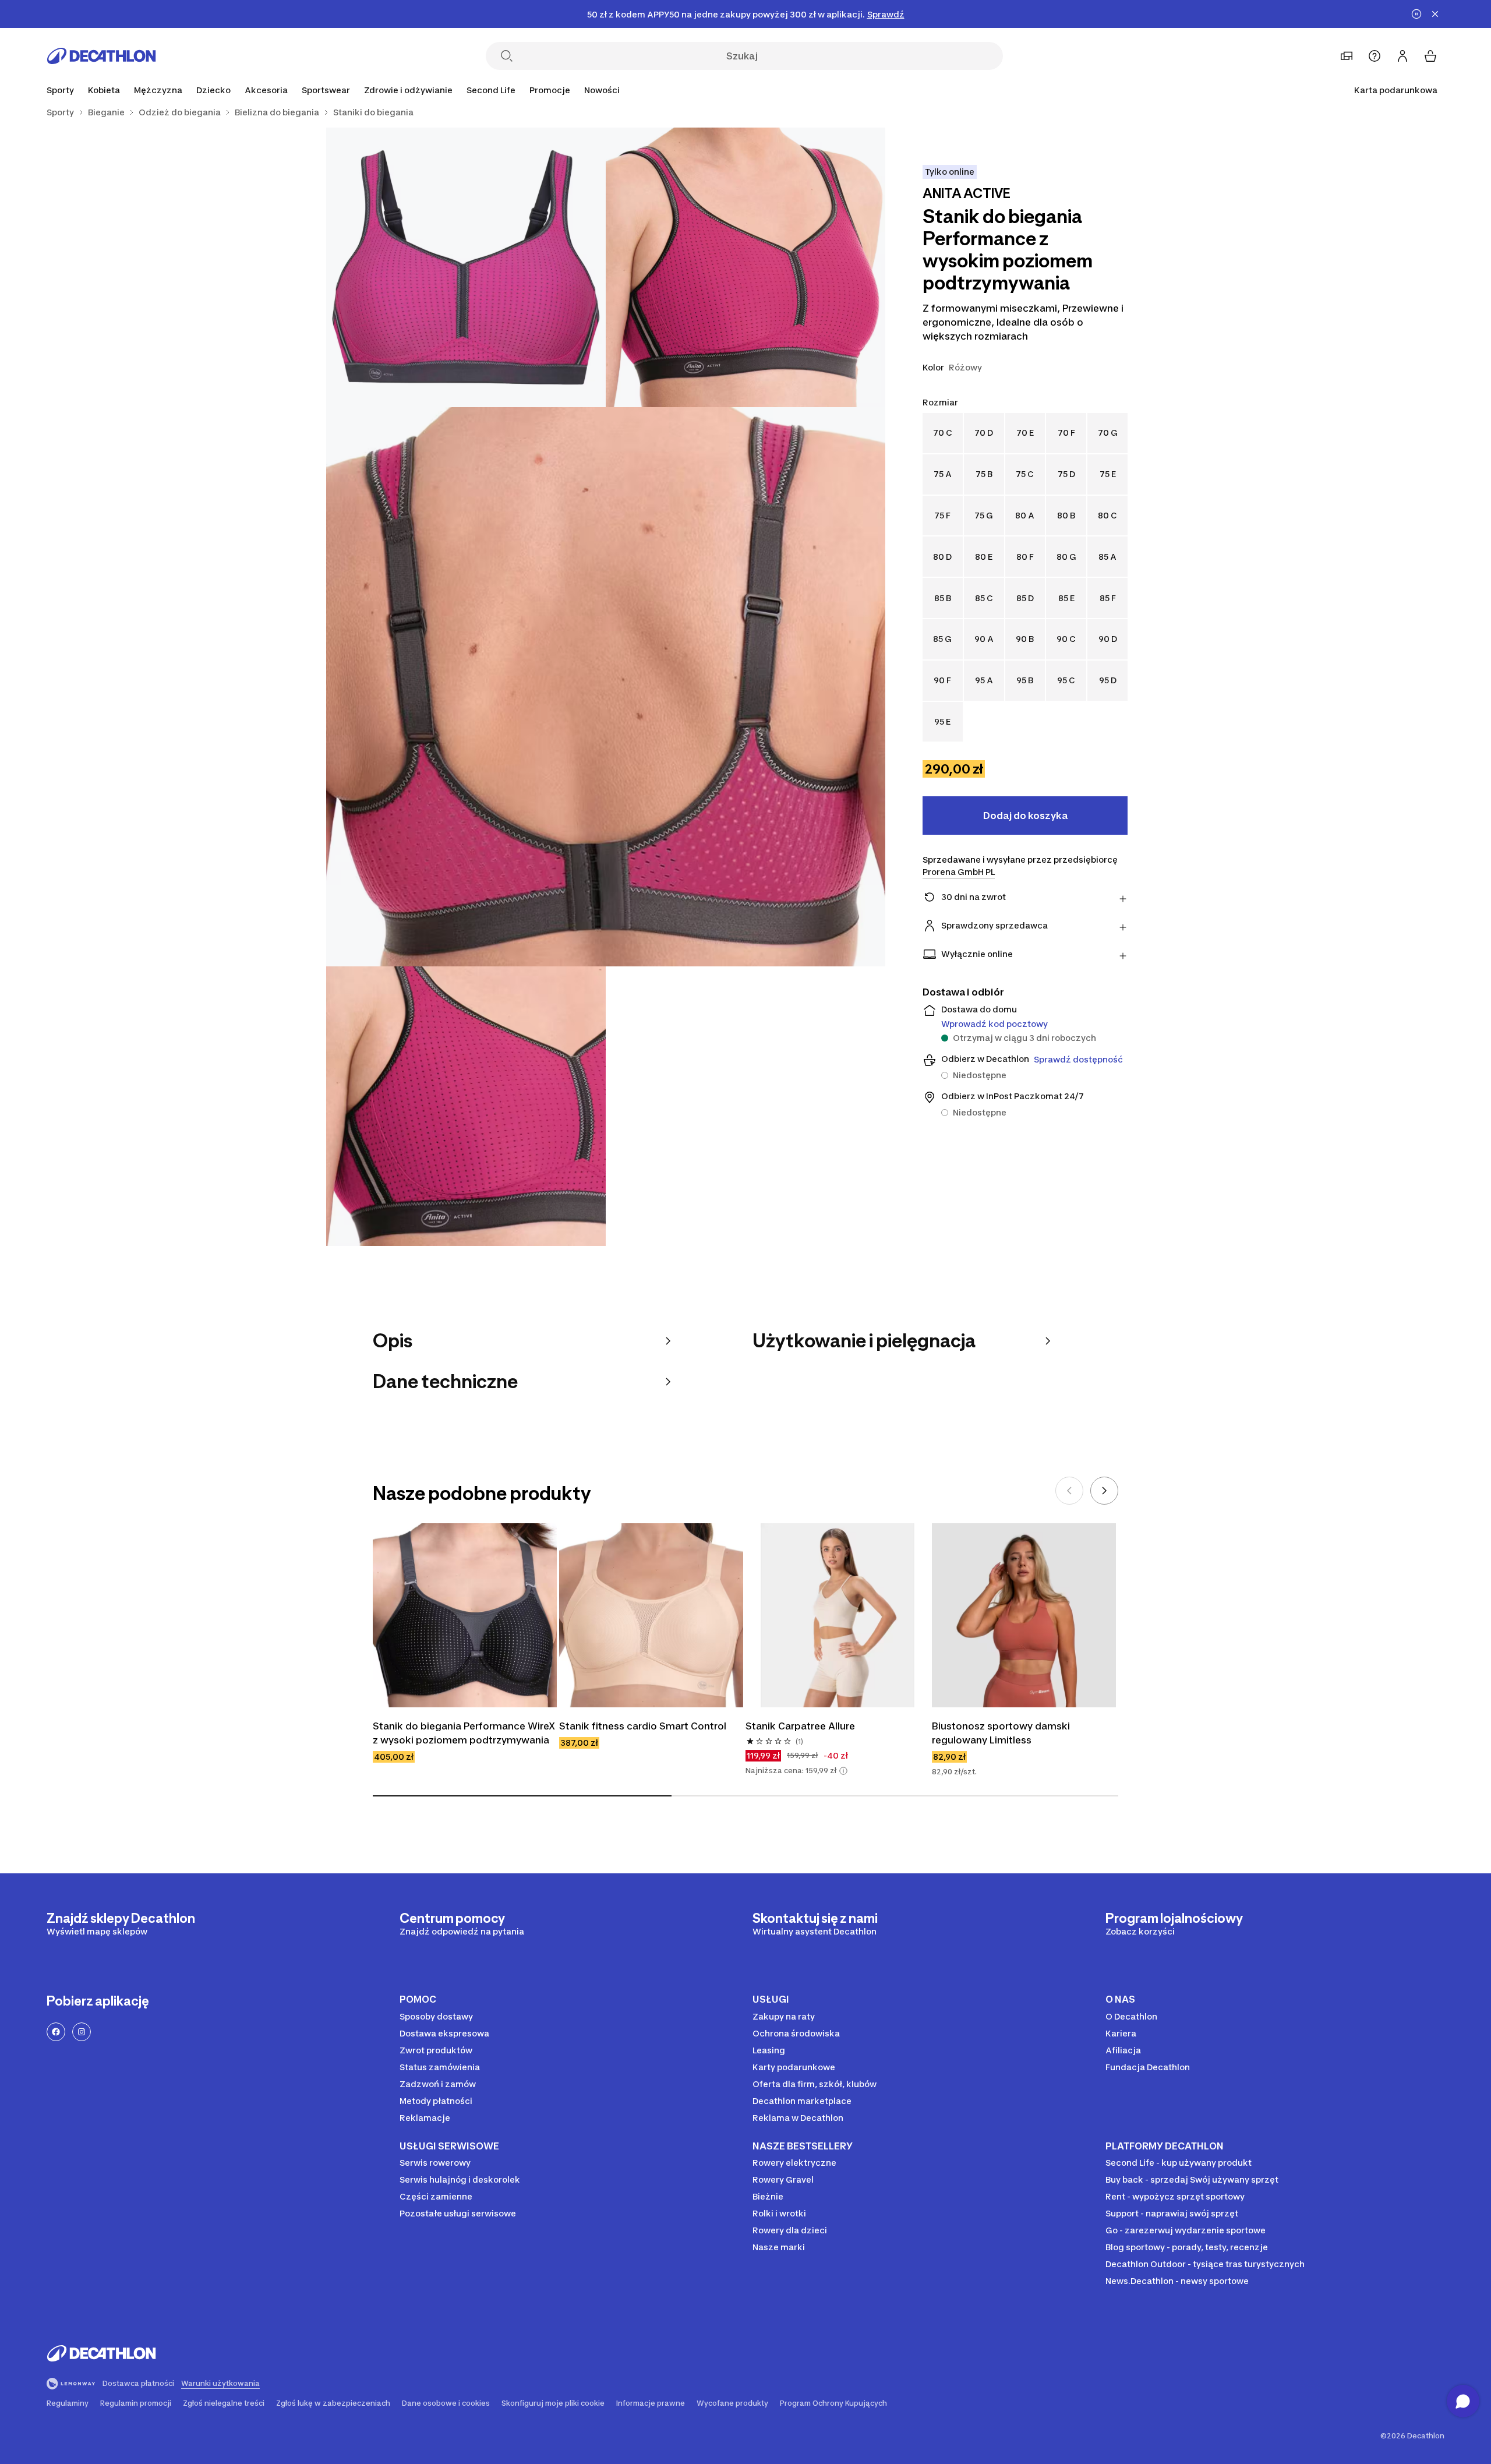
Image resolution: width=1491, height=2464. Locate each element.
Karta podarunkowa (1396, 90)
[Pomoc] (1375, 56)
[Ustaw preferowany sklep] (1347, 56)
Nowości (602, 90)
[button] (843, 1771)
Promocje (550, 90)
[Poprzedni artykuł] (1069, 1491)
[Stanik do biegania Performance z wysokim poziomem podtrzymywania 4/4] (466, 1106)
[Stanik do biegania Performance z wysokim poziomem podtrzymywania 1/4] (745, 267)
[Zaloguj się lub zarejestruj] (1402, 56)
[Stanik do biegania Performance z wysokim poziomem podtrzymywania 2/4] (466, 267)
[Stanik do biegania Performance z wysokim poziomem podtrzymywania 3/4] (606, 687)
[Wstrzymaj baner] (1416, 14)
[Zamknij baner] (1435, 14)
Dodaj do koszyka (1025, 816)
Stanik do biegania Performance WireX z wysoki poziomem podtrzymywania (465, 1733)
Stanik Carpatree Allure (800, 1726)
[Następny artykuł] (1104, 1491)
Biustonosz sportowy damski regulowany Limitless (1002, 1733)
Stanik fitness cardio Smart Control (643, 1726)
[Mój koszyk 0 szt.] (1430, 56)
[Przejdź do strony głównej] (101, 56)
